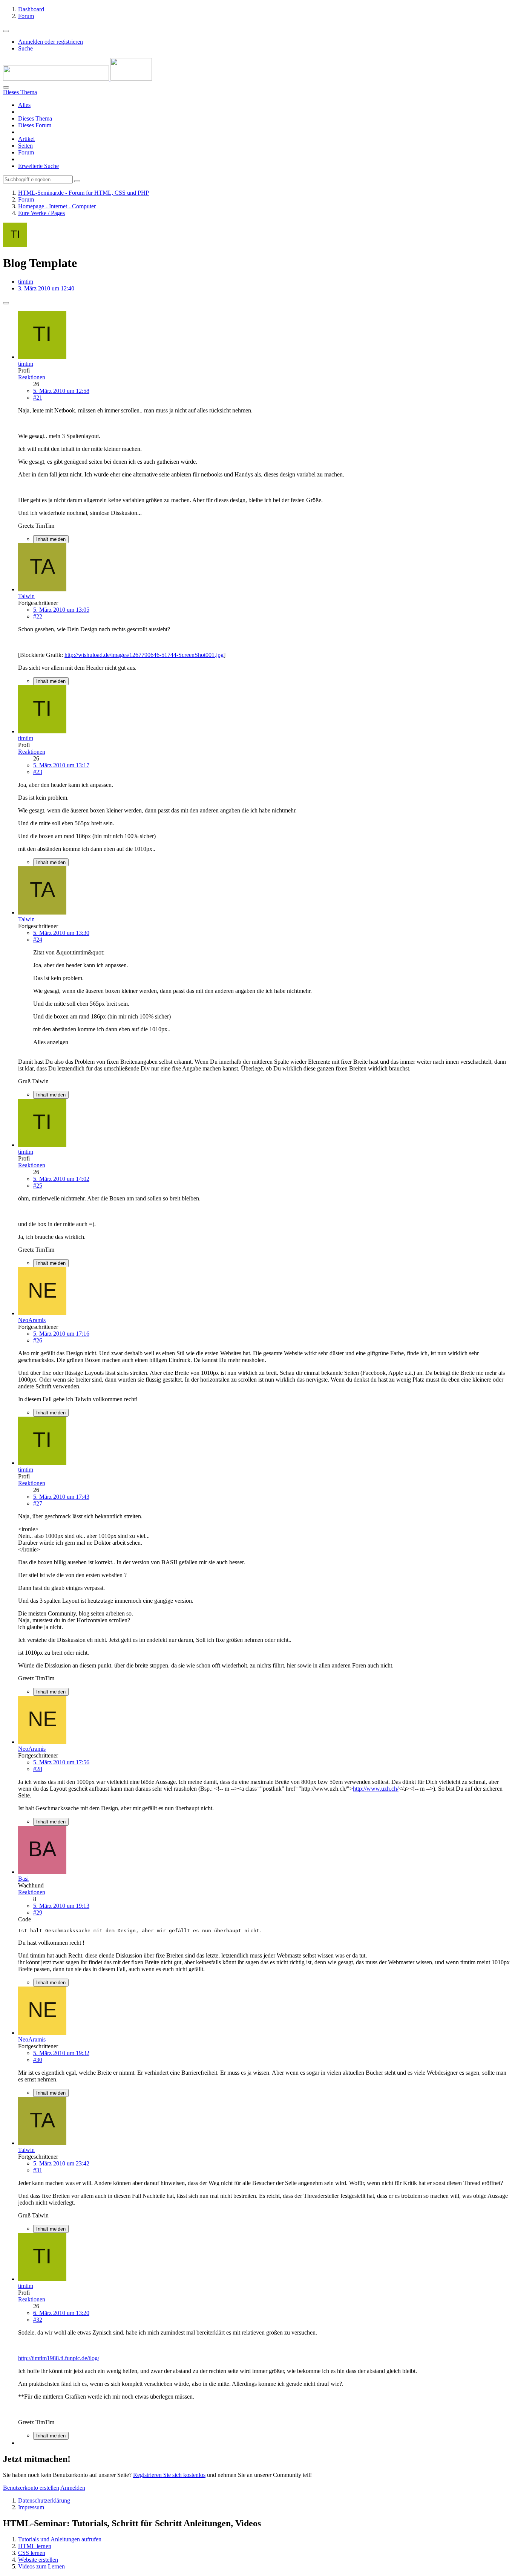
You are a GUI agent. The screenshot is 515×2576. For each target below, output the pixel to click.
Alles (24, 105)
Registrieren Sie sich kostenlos (169, 2475)
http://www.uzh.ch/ (376, 1789)
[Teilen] (6, 303)
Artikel (26, 139)
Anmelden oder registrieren (51, 42)
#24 (38, 940)
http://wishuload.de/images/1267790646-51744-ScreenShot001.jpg (144, 655)
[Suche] (6, 87)
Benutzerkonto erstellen (31, 2488)
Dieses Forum (35, 125)
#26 (38, 1340)
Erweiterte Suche (38, 166)
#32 (38, 2320)
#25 (38, 1186)
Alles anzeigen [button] (51, 1042)
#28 (38, 1769)
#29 (38, 1913)
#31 (38, 2170)
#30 (38, 2060)
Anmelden (73, 2488)
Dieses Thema (35, 118)
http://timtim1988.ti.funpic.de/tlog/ (59, 2358)
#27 (38, 1503)
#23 (38, 772)
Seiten (25, 146)
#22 (38, 616)
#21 (38, 398)
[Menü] (6, 31)
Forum (26, 152)
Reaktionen (32, 377)
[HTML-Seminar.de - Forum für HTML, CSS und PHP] (77, 79)
